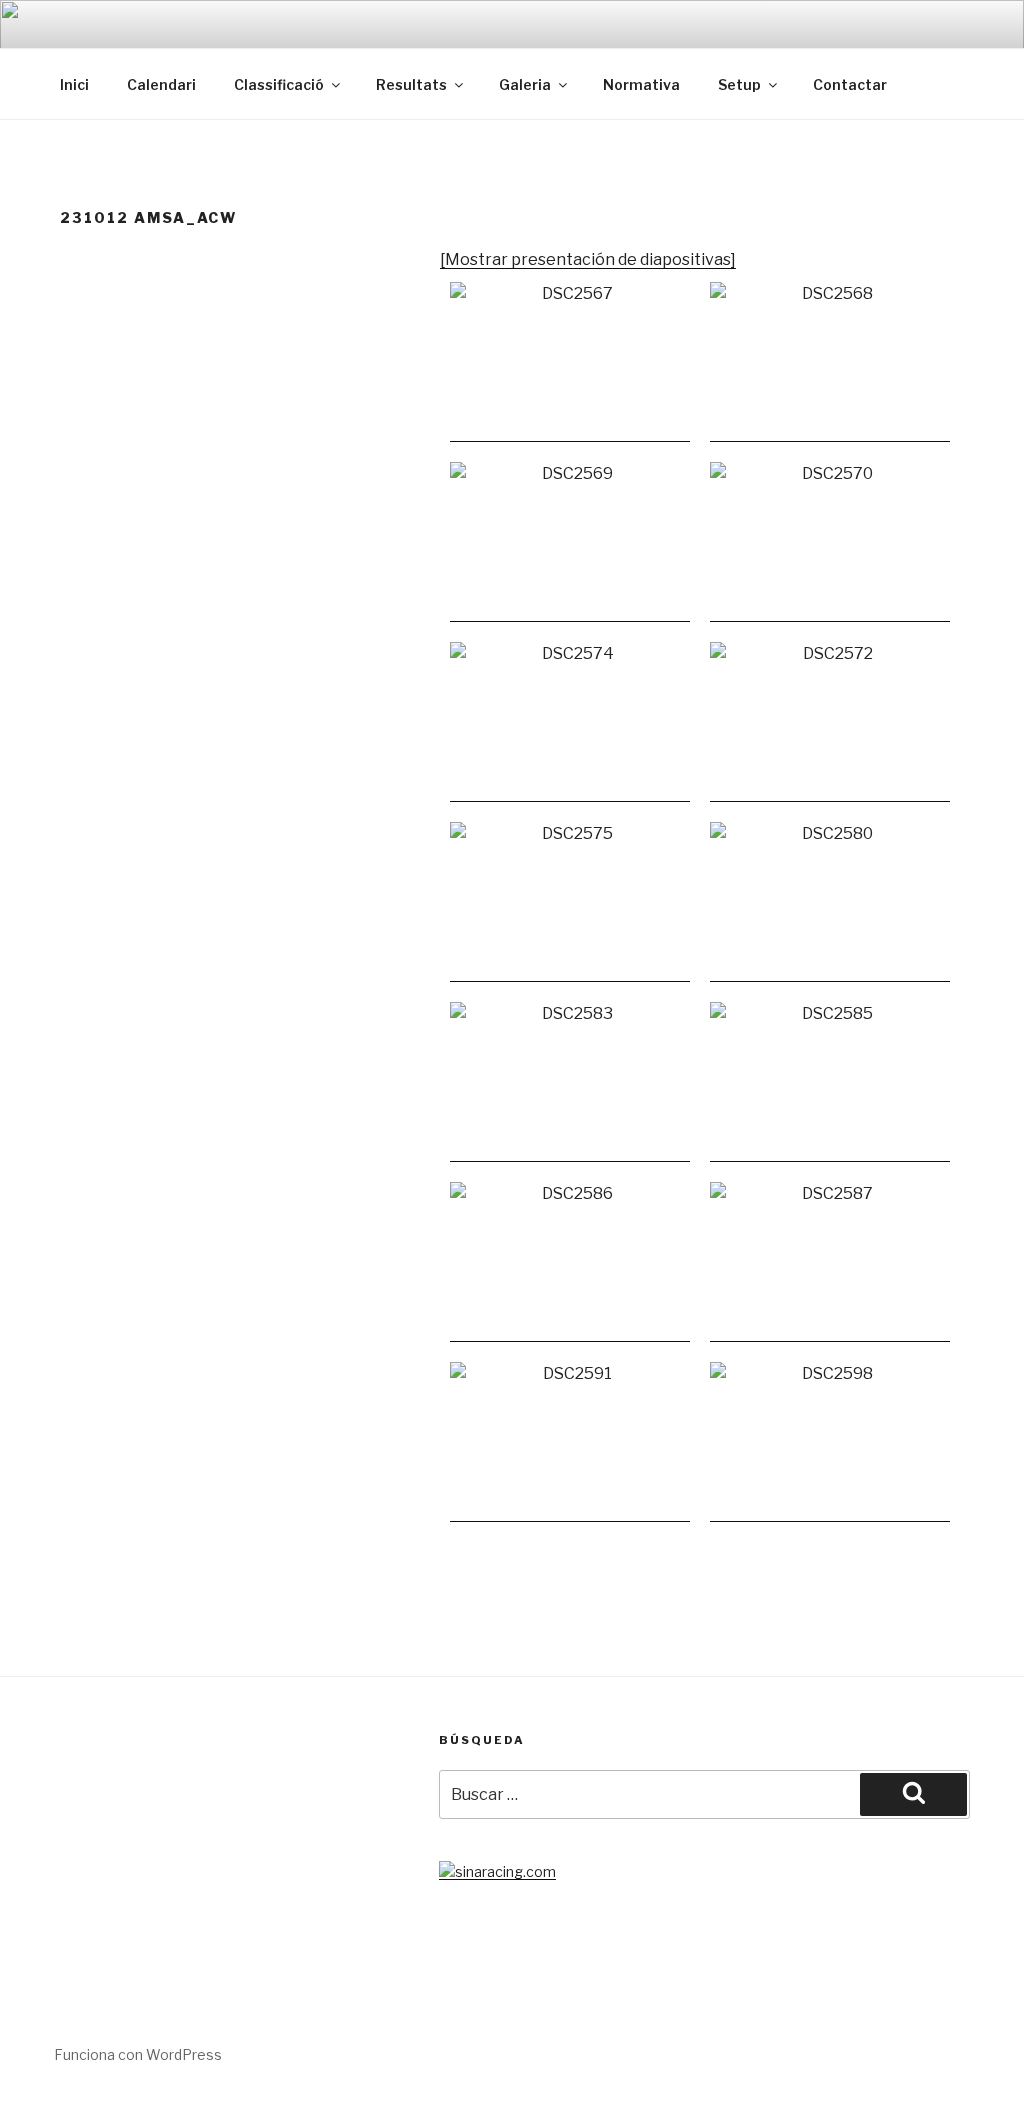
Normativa (641, 84)
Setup (739, 84)
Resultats (411, 84)
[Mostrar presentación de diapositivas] (588, 259)
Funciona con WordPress (138, 2054)
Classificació (279, 84)
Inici (74, 84)
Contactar (850, 84)
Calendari (161, 84)
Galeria (525, 84)
